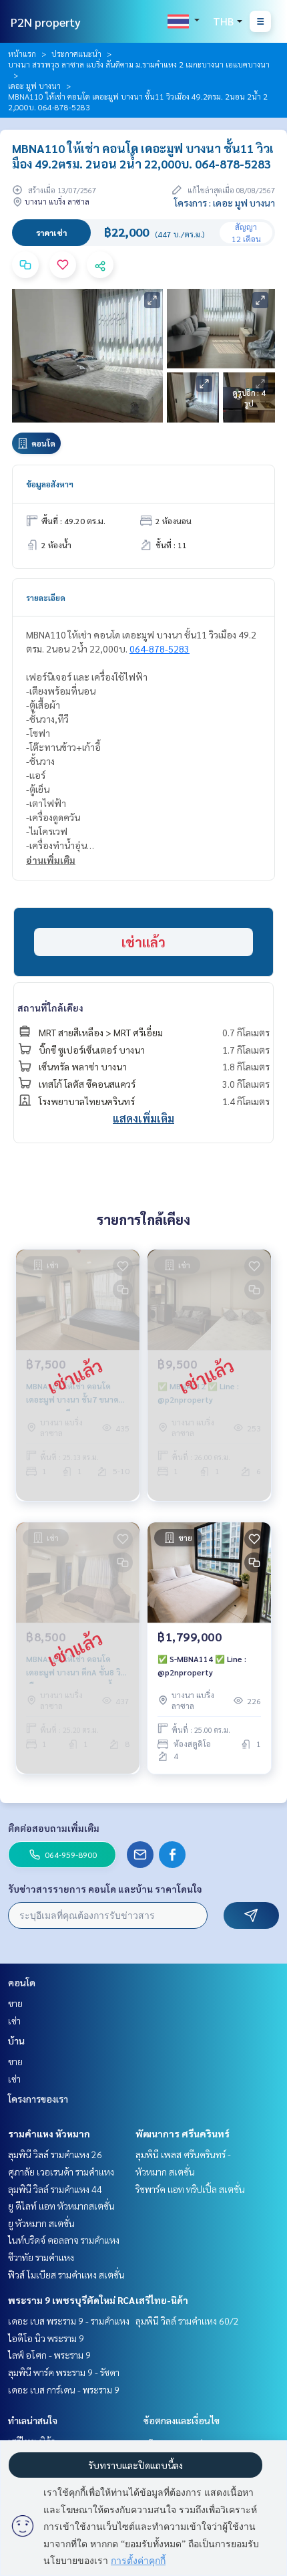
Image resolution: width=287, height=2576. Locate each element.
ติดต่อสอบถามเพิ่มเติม (54, 1828)
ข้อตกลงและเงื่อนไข (182, 2420)
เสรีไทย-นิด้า (162, 2300)
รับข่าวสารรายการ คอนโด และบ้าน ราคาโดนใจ (105, 1889)
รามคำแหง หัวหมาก (49, 2133)
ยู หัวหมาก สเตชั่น (41, 2223)
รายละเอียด (46, 598)
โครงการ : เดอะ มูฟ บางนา (225, 203)
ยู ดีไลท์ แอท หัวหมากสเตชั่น (61, 2206)
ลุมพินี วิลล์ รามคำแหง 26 (55, 2154)
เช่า (14, 2020)
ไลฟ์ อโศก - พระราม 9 (49, 2355)
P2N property (46, 22)
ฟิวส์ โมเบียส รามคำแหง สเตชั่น (66, 2274)
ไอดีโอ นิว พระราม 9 (46, 2338)
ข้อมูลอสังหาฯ (50, 484)
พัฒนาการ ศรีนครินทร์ (183, 2133)
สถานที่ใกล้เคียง (50, 1008)
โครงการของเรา (38, 2099)
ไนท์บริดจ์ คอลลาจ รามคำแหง (64, 2240)
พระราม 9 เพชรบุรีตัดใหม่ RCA (71, 2300)
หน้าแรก (22, 53)
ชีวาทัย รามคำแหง (41, 2257)
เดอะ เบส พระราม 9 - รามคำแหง (69, 2321)
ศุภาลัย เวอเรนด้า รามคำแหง (61, 2172)
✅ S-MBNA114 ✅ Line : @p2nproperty (202, 1665)
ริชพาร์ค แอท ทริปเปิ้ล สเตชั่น (190, 2189)
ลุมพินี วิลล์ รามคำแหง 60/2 (187, 2321)
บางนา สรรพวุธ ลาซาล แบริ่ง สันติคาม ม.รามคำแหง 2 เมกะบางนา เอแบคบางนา (139, 64)
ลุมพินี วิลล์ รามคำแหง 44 (55, 2189)
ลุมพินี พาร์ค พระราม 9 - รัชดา (64, 2372)
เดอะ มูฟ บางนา (34, 86)
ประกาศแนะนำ (76, 53)
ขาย (15, 2003)
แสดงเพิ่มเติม (143, 1118)
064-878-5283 (160, 649)
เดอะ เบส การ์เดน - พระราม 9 (64, 2389)
